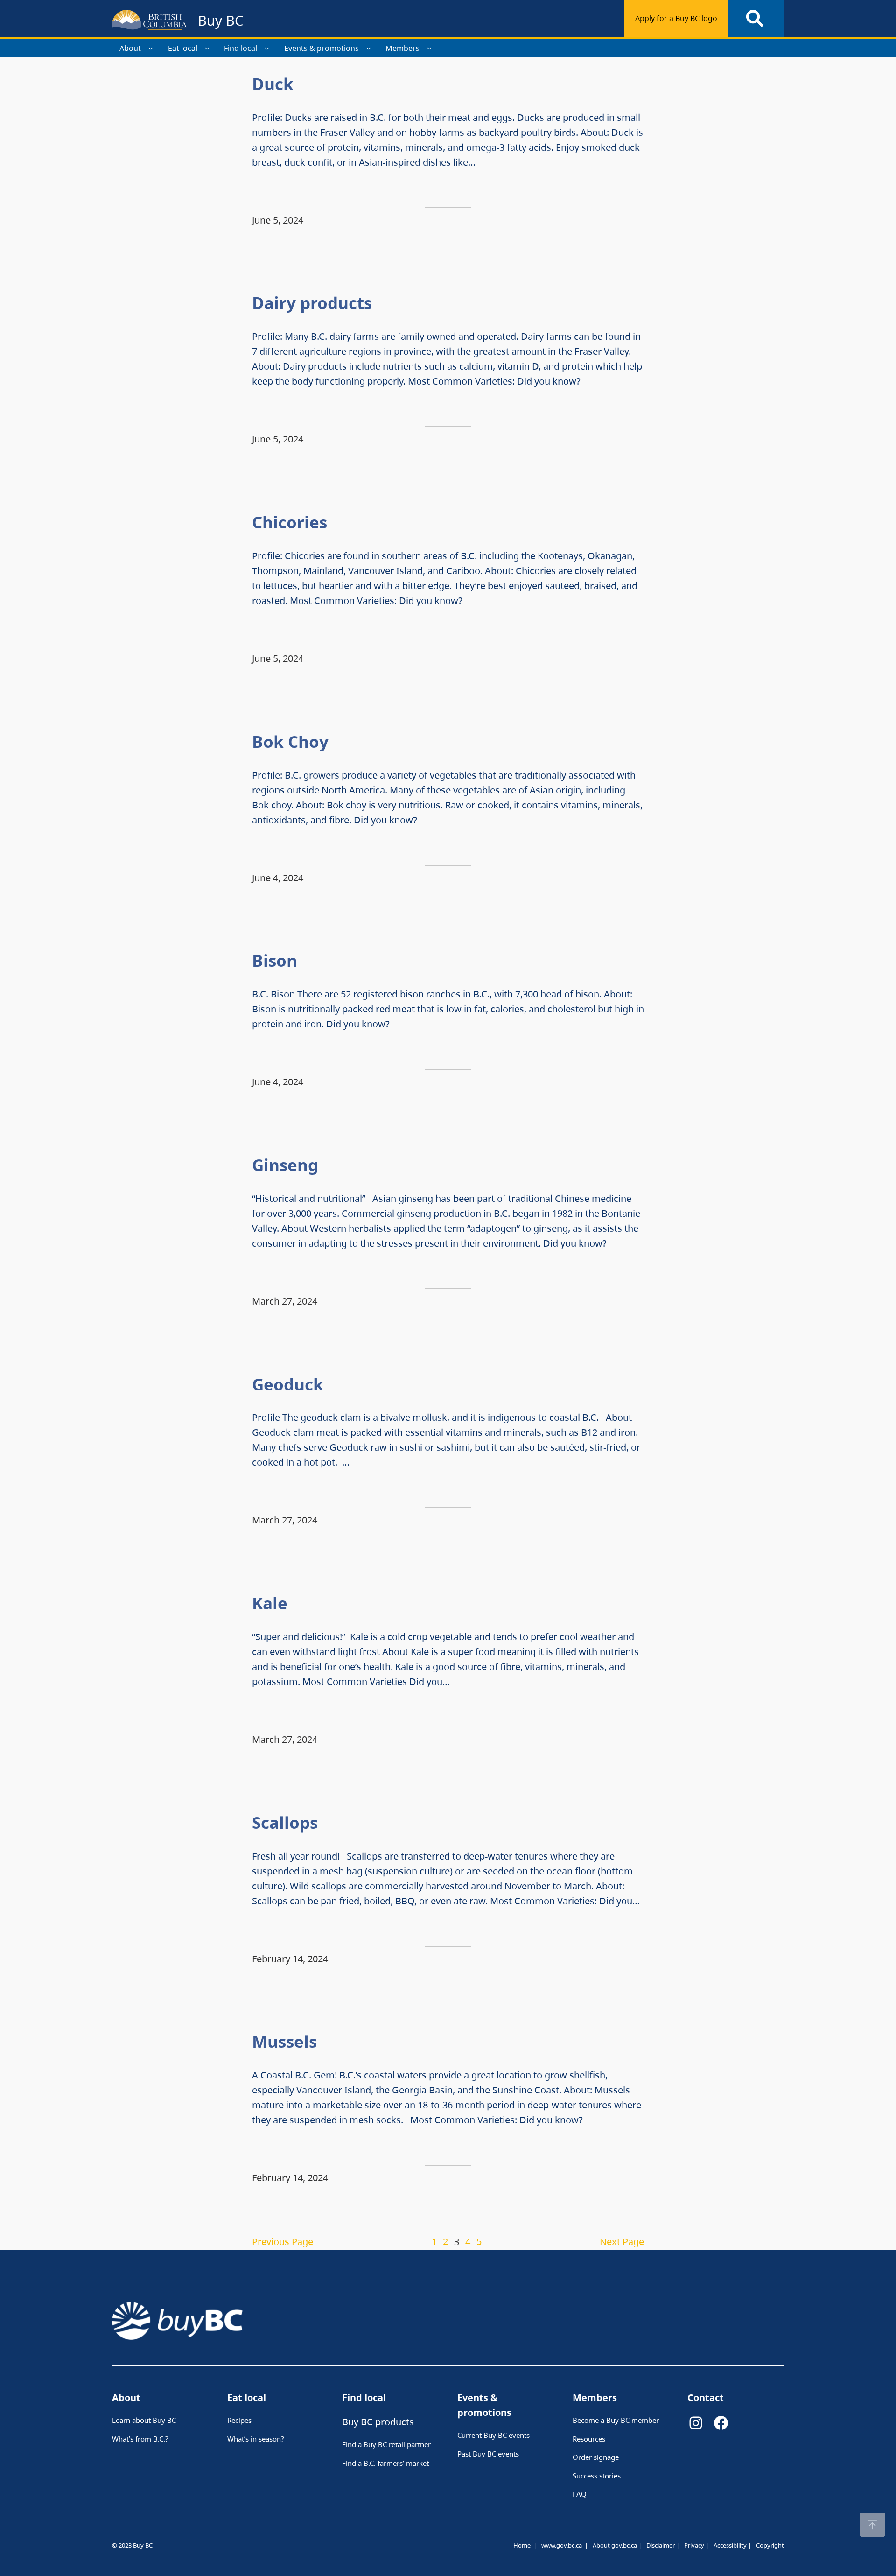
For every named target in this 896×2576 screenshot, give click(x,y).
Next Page (622, 2242)
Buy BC (220, 20)
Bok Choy (292, 741)
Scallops (287, 1822)
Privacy (694, 2545)
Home (522, 2545)
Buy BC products (378, 2422)
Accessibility (730, 2545)
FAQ (580, 2494)
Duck (277, 84)
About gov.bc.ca (615, 2545)
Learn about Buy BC (144, 2420)
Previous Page (283, 2242)
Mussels (287, 2041)
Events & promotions (322, 48)
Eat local (183, 48)
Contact (706, 2397)
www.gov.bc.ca (562, 2545)
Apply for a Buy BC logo (676, 18)
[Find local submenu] (267, 48)
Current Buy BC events (493, 2435)
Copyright (770, 2545)
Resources (589, 2439)
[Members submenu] (429, 48)
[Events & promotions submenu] (369, 48)
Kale (272, 1603)
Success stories (597, 2476)
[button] (872, 2525)
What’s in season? (256, 2439)
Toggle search (756, 19)
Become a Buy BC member (616, 2420)
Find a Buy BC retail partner (386, 2444)
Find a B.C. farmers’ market (385, 2463)
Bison (275, 960)
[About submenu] (151, 48)
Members (402, 48)
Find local (241, 48)
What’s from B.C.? (140, 2439)
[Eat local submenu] (207, 48)
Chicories (290, 522)
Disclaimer (661, 2545)
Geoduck (292, 1384)
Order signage (596, 2457)
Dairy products (314, 303)
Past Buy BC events (488, 2454)
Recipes (239, 2420)
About (130, 48)
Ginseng (287, 1165)
